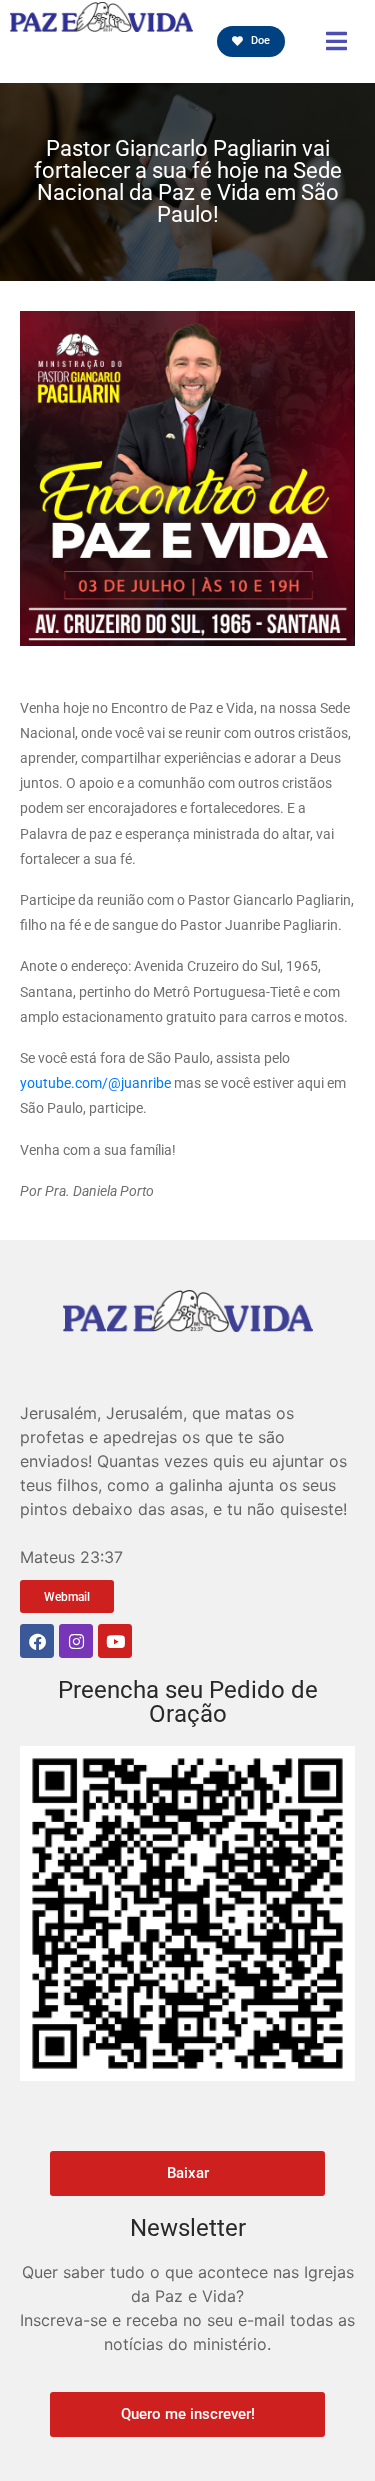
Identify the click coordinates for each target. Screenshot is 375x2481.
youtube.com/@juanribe (95, 1083)
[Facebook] (37, 1641)
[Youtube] (115, 1641)
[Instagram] (76, 1641)
